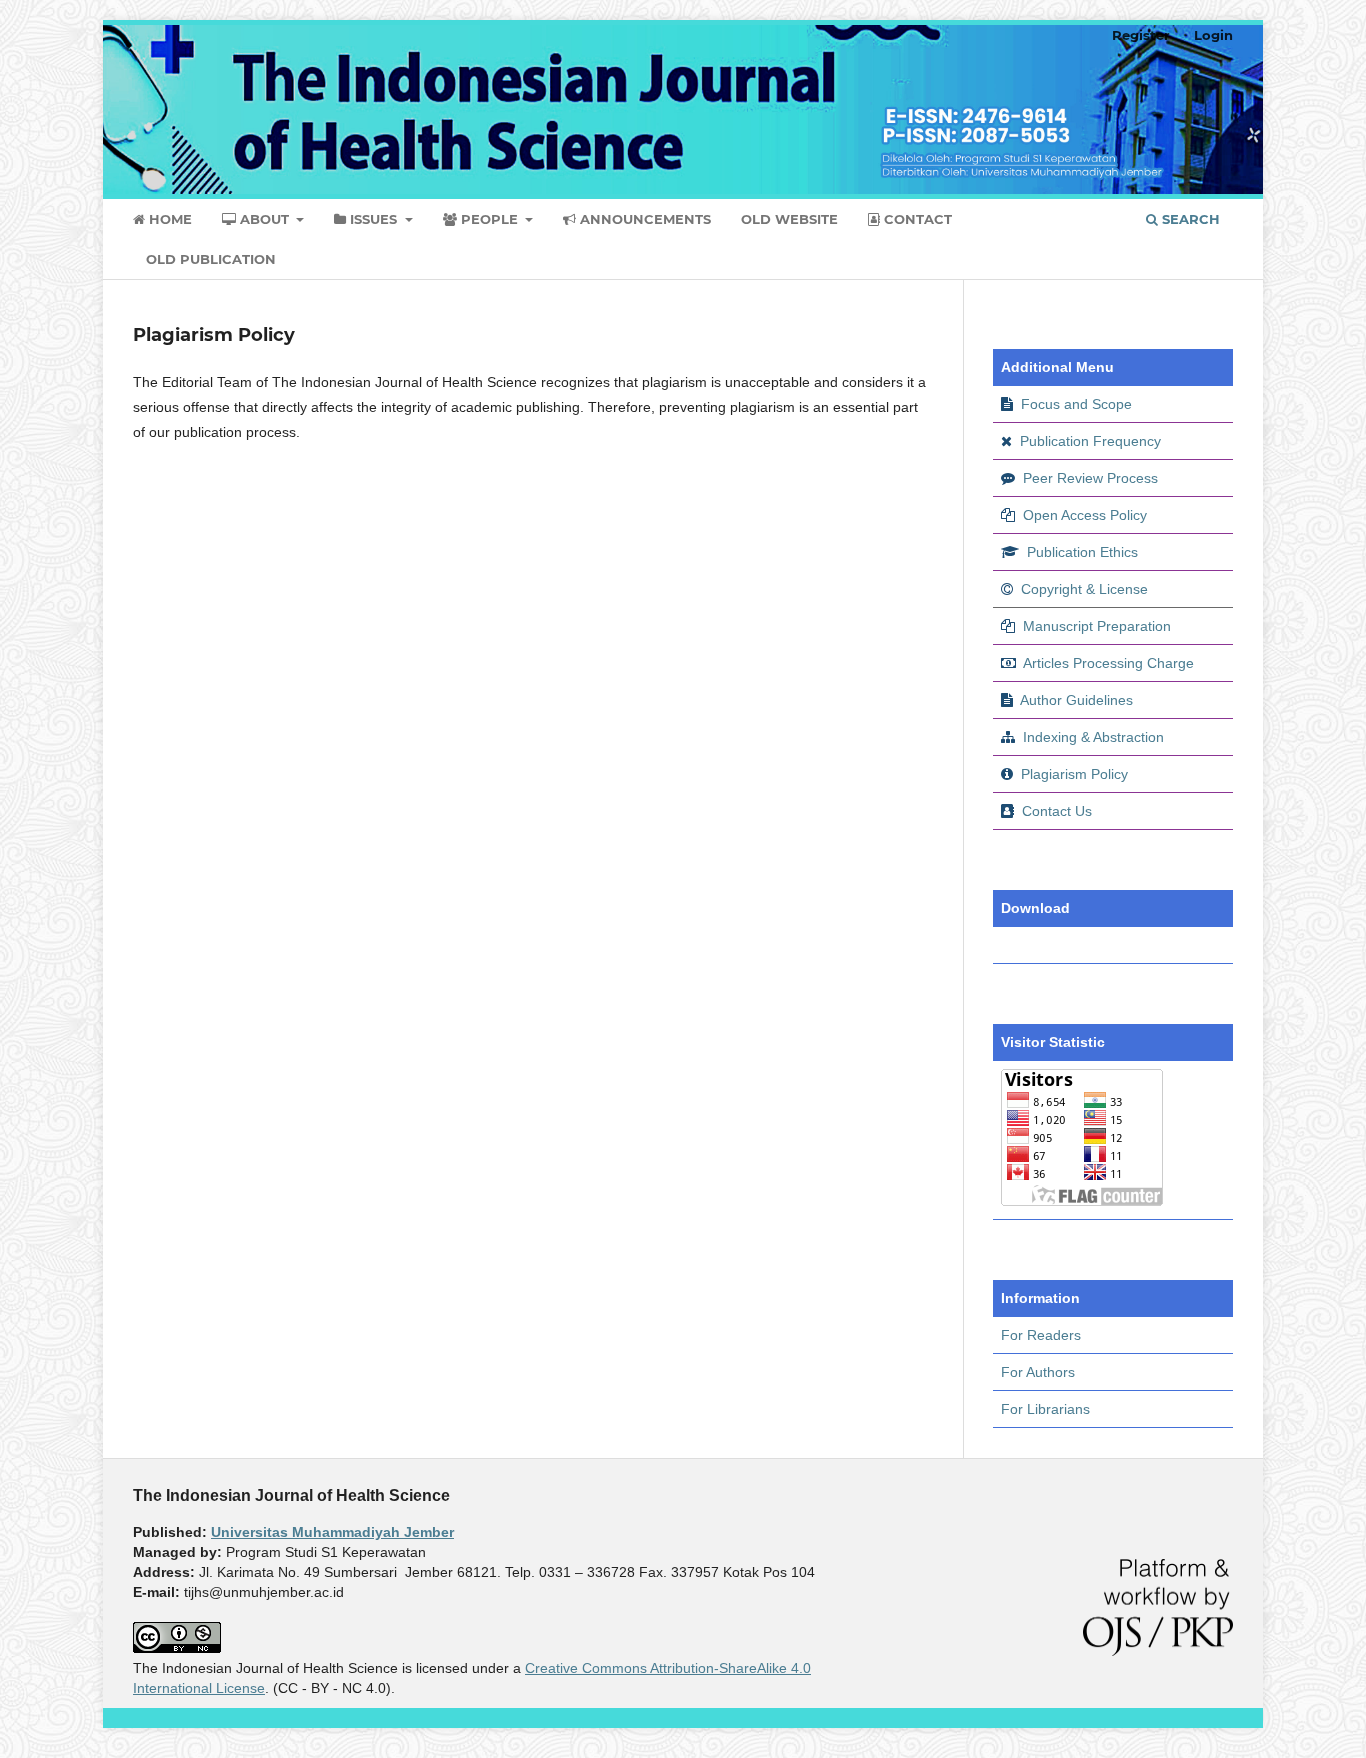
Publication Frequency (1090, 441)
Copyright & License (1084, 589)
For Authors (1038, 1372)
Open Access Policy (1085, 515)
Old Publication (211, 259)
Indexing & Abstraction (1093, 737)
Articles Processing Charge (1107, 663)
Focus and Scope (1076, 404)
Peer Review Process (1090, 478)
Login (1213, 35)
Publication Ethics (1082, 552)
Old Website (789, 219)
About (264, 219)
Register (1141, 35)
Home (168, 219)
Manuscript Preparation (1097, 626)
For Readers (1041, 1335)
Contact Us (1057, 811)
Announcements (643, 219)
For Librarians (1045, 1409)
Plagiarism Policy (1074, 774)
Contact (916, 219)
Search (1189, 219)
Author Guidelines (1076, 700)
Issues (373, 219)
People (489, 219)
